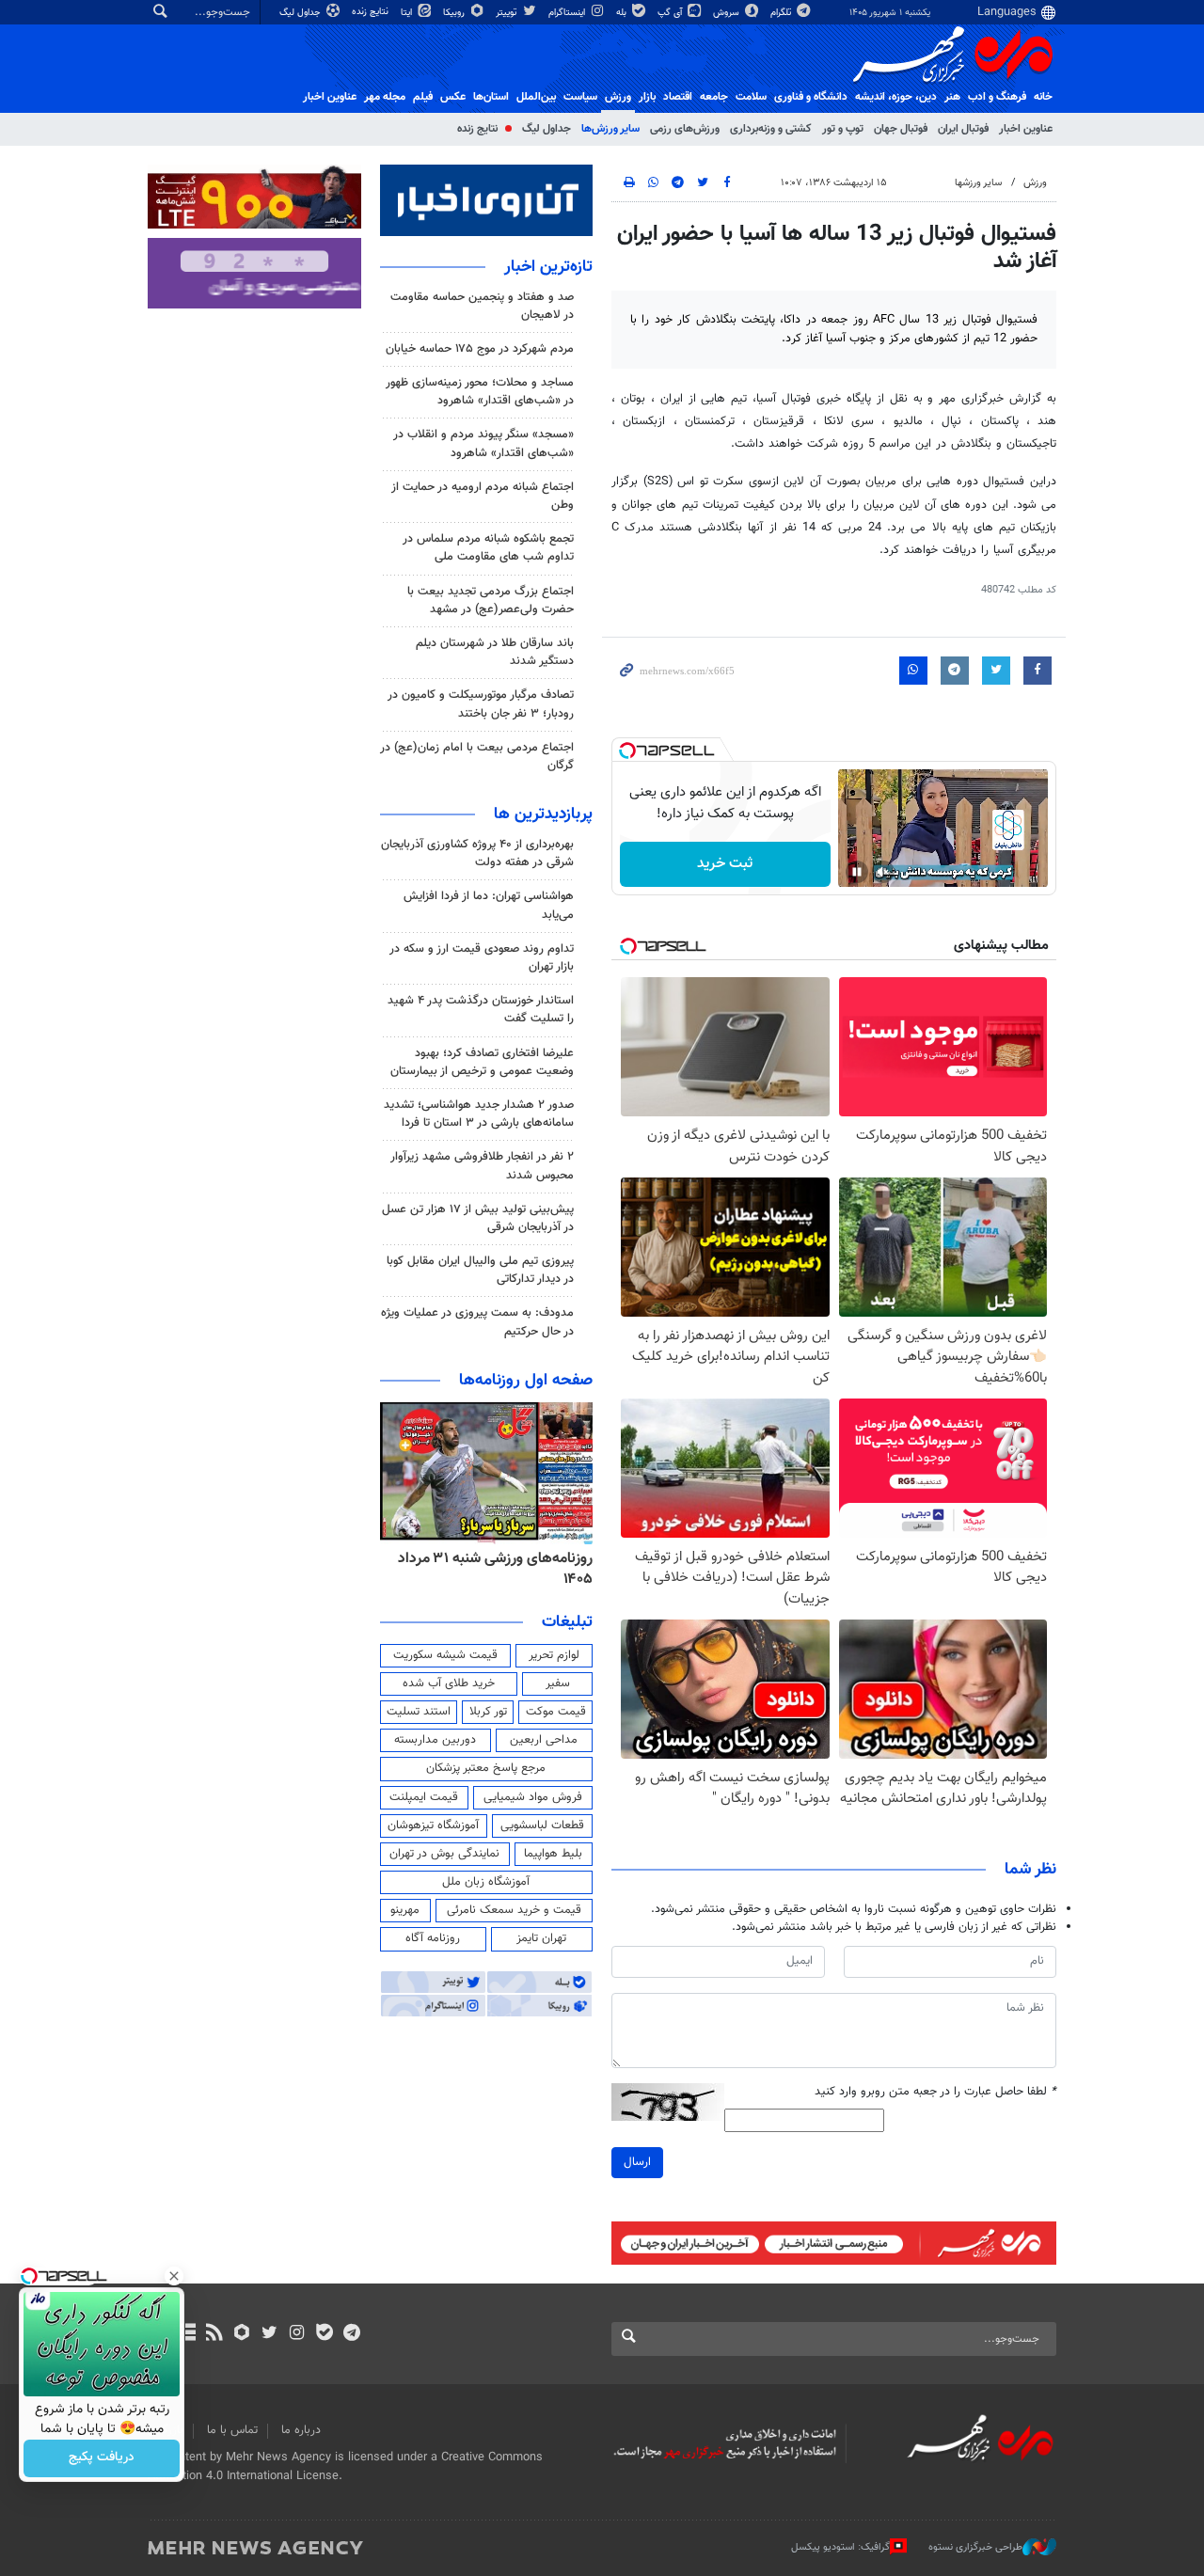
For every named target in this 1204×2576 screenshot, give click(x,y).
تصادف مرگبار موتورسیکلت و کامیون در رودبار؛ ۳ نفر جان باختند (481, 704)
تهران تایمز (541, 1938)
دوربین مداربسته (435, 1740)
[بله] (324, 2334)
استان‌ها (491, 97)
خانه (1043, 97)
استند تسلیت (419, 1712)
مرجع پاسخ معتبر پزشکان (486, 1768)
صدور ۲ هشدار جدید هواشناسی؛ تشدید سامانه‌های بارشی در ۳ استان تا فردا (479, 1114)
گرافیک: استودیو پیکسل (840, 2547)
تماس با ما (232, 2430)
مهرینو (405, 1910)
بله (623, 13)
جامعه (714, 97)
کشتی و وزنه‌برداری (771, 129)
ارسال (637, 2162)
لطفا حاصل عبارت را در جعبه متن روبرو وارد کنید (935, 2092)
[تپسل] (627, 751)
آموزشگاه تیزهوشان (433, 1825)
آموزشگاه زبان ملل (486, 1882)
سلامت (751, 97)
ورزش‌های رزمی (685, 129)
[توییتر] (269, 2334)
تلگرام (782, 13)
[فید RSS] (214, 2334)
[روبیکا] (242, 2334)
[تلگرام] (351, 2334)
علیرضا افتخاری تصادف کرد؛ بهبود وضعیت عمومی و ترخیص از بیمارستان (482, 1062)
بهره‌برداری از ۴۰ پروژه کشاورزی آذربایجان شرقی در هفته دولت (477, 853)
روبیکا (455, 13)
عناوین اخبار (1026, 129)
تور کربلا (488, 1712)
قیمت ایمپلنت (424, 1797)
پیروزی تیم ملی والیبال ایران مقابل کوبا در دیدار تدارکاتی (480, 1270)
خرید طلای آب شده (449, 1683)
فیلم (423, 97)
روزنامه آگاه (433, 1938)
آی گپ (671, 13)
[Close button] (174, 2276)
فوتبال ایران (963, 129)
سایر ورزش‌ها (610, 129)
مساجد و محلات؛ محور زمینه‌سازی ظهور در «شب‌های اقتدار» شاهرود (480, 392)
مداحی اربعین (544, 1740)
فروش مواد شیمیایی (533, 1797)
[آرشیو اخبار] (187, 2334)
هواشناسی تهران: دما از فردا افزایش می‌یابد (489, 905)
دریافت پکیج (102, 2458)
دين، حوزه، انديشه (896, 97)
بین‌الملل (536, 97)
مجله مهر (385, 97)
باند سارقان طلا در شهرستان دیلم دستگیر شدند (495, 652)
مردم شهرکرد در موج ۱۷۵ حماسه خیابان (480, 349)
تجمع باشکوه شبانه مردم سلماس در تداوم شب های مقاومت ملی (488, 548)
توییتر (507, 13)
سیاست (580, 97)
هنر (952, 97)
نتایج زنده (372, 12)
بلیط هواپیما (553, 1854)
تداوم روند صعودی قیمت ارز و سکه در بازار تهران (482, 958)
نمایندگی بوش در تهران (444, 1854)
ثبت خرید (725, 864)
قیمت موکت (556, 1712)
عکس (453, 97)
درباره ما (301, 2430)
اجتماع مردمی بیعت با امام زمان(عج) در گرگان (477, 757)
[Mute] (883, 872)
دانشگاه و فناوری (811, 97)
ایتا (408, 13)
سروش (728, 13)
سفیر (558, 1683)
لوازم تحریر (554, 1655)
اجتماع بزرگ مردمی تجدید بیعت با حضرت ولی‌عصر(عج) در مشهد (491, 601)
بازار (647, 97)
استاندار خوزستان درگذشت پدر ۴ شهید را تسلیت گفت (481, 1010)
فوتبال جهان (901, 129)
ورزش (618, 97)
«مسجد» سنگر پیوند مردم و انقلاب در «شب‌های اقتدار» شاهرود (483, 443)
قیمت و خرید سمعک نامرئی (514, 1910)
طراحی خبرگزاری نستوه (975, 2547)
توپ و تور (843, 129)
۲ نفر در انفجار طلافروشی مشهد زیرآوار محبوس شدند (482, 1166)
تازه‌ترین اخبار (548, 267)
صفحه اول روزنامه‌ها (526, 1381)
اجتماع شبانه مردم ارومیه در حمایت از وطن (483, 496)
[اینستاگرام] (297, 2334)
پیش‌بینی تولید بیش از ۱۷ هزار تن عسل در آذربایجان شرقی (478, 1218)
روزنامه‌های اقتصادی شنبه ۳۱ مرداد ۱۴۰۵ (489, 1569)
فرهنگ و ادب (997, 97)
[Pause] (857, 872)
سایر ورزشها (978, 183)
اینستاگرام (568, 13)
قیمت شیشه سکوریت (445, 1655)
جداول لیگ (301, 13)
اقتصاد (678, 97)
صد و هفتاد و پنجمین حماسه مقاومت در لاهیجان (482, 306)
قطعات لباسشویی (542, 1825)
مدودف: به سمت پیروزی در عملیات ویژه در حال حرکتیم (477, 1322)
